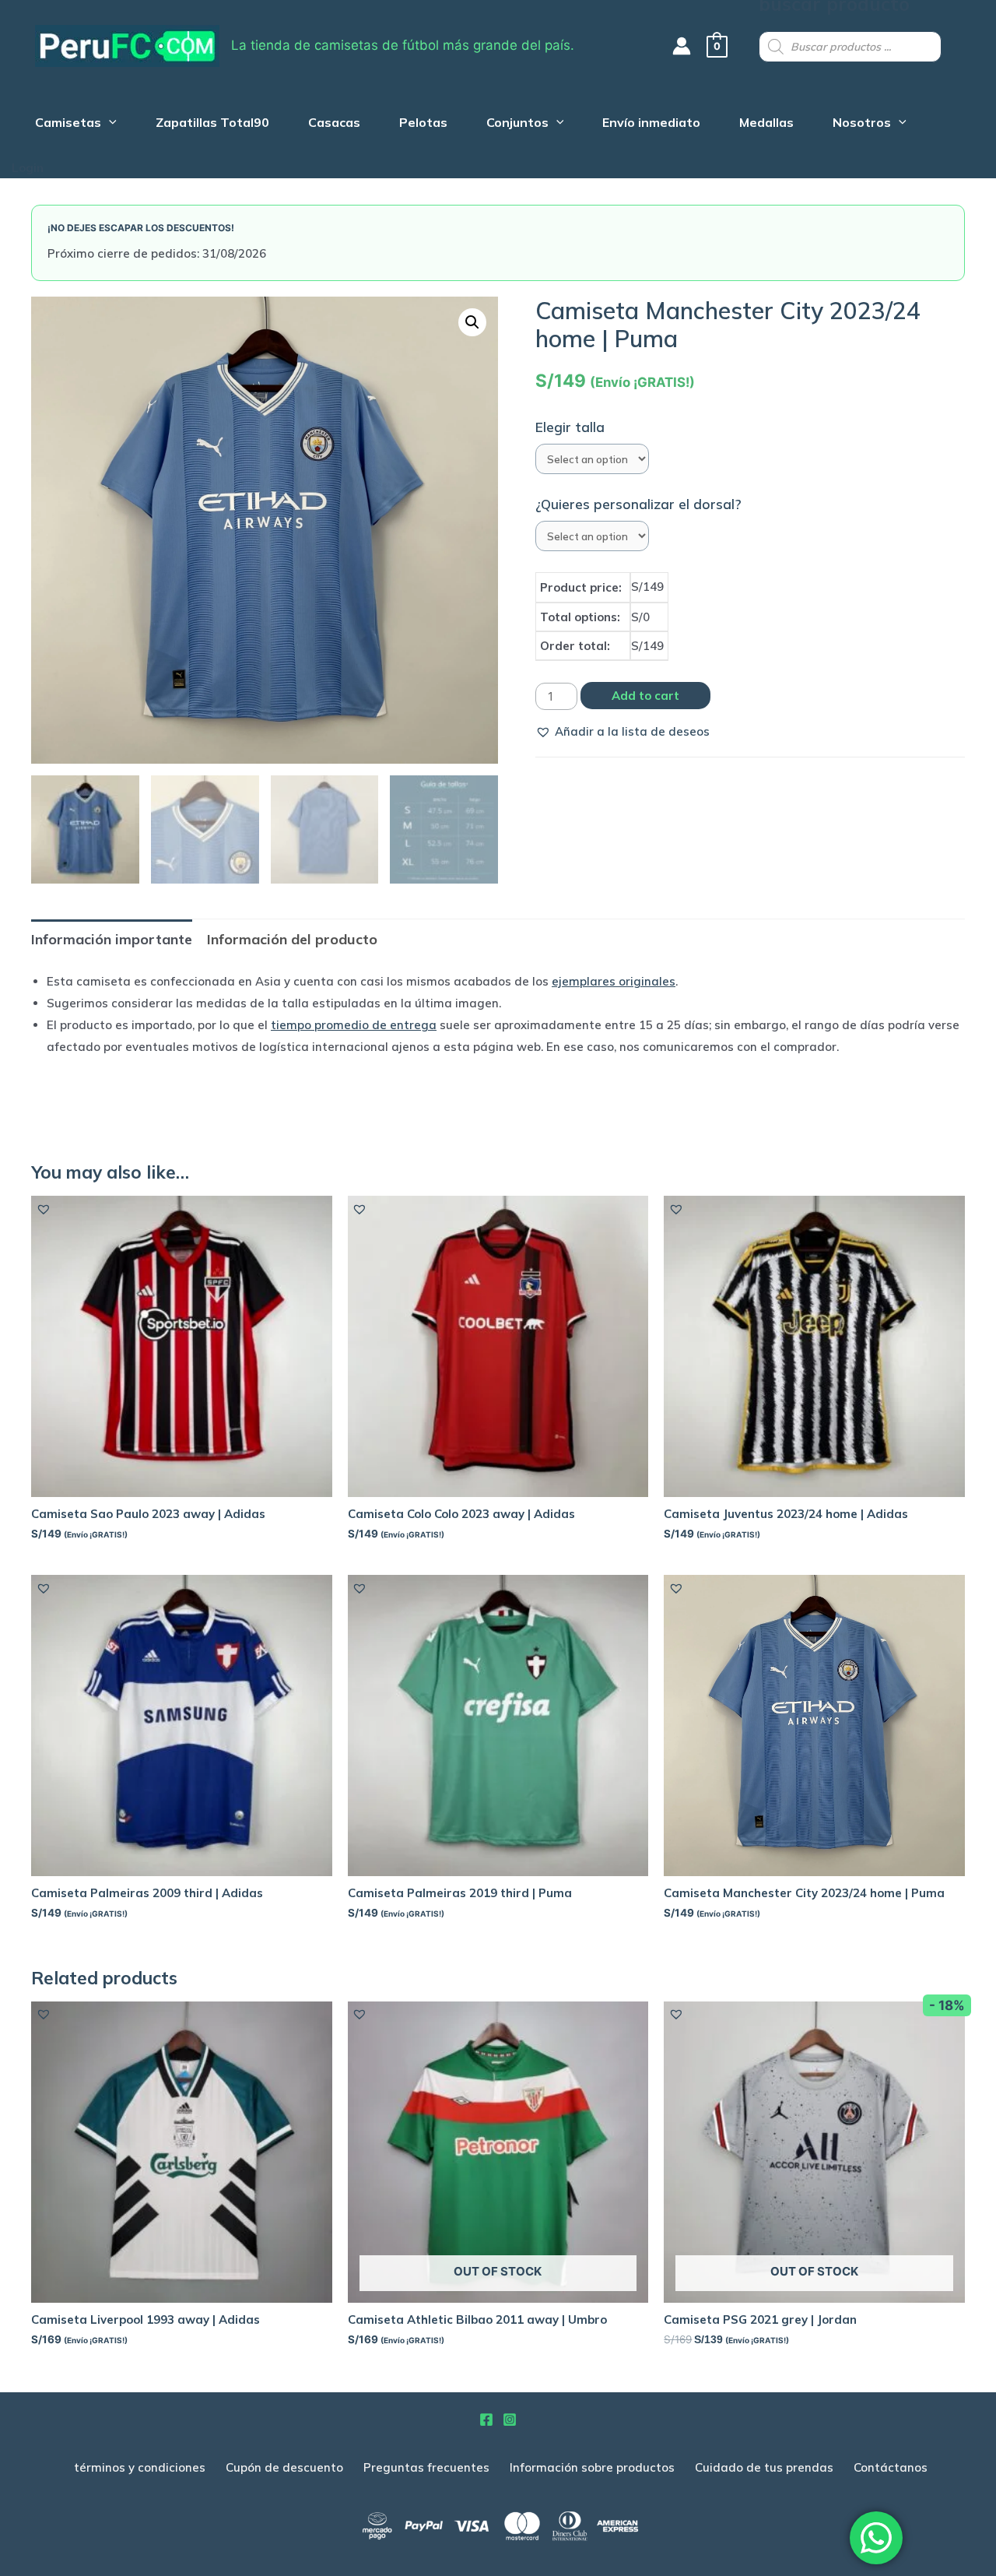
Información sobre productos (592, 2467)
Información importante (112, 939)
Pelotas (423, 124)
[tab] (112, 939)
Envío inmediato (651, 124)
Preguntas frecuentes (426, 2467)
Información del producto (292, 939)
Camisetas (68, 124)
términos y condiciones (140, 2467)
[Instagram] (510, 2420)
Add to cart (645, 696)
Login (28, 168)
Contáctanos (891, 2467)
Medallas (766, 124)
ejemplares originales (614, 981)
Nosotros (862, 124)
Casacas (334, 124)
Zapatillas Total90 (212, 124)
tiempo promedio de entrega (354, 1025)
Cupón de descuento (284, 2467)
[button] (622, 732)
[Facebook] (486, 2420)
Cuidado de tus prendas (764, 2467)
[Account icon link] (682, 46)
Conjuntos (517, 124)
